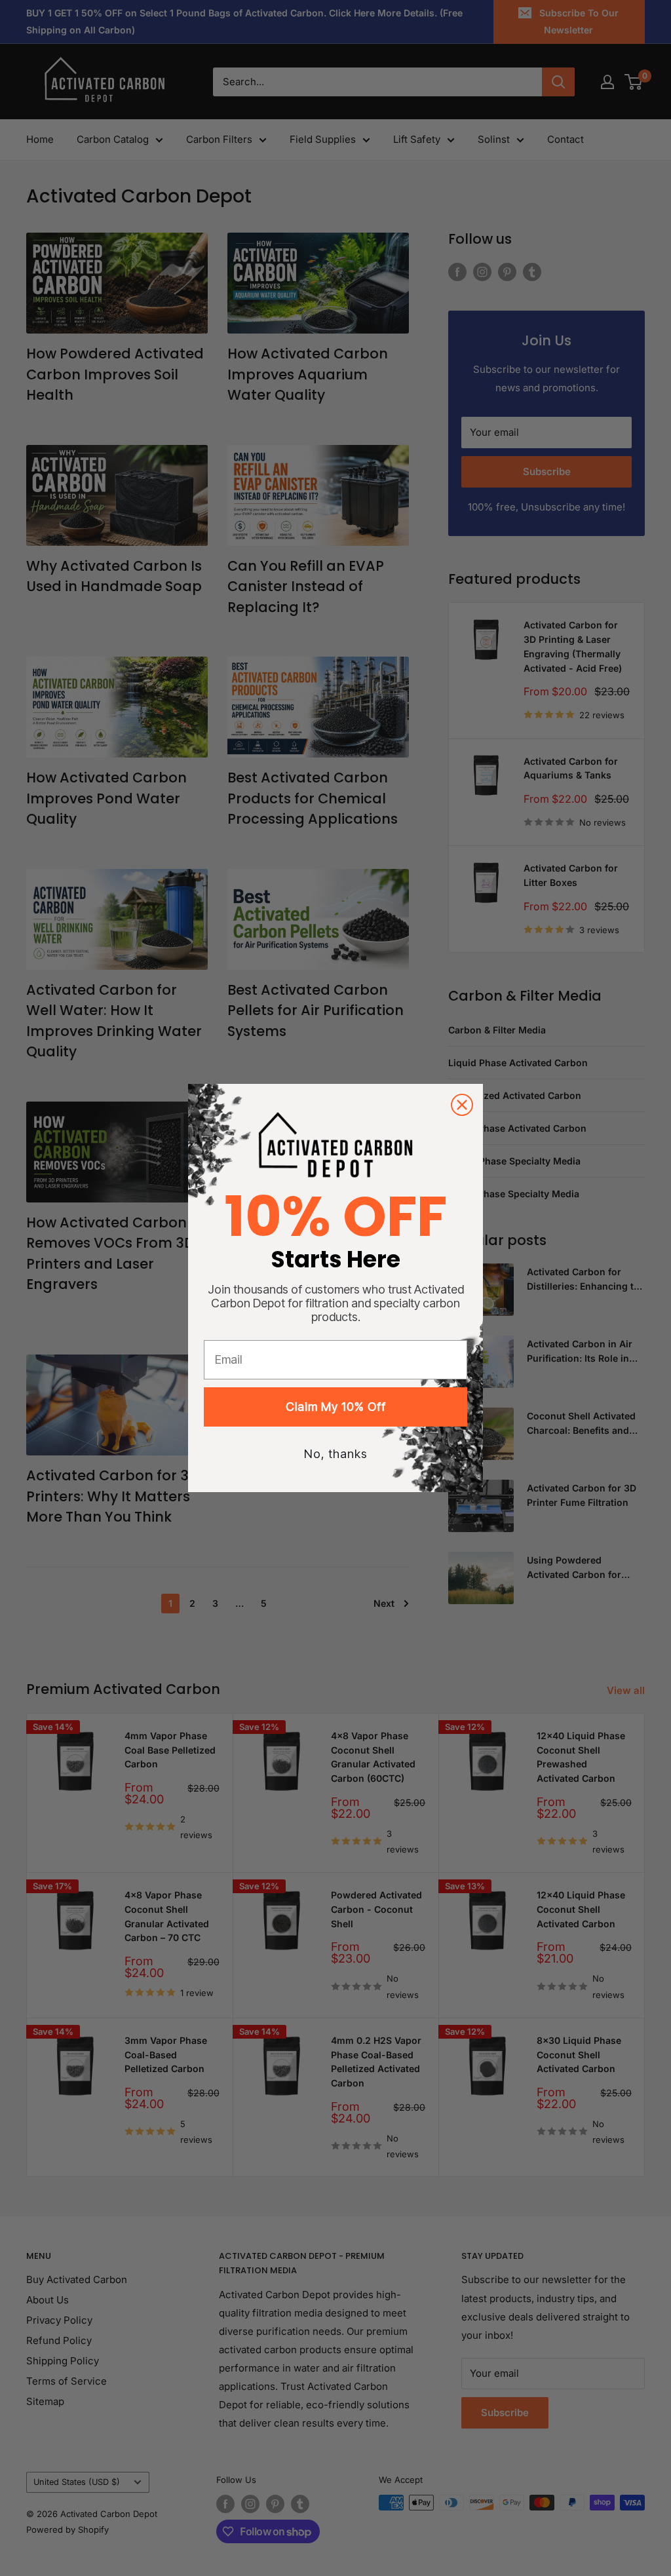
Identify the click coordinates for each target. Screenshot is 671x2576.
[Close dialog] (462, 1105)
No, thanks (336, 1454)
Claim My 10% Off (336, 1407)
